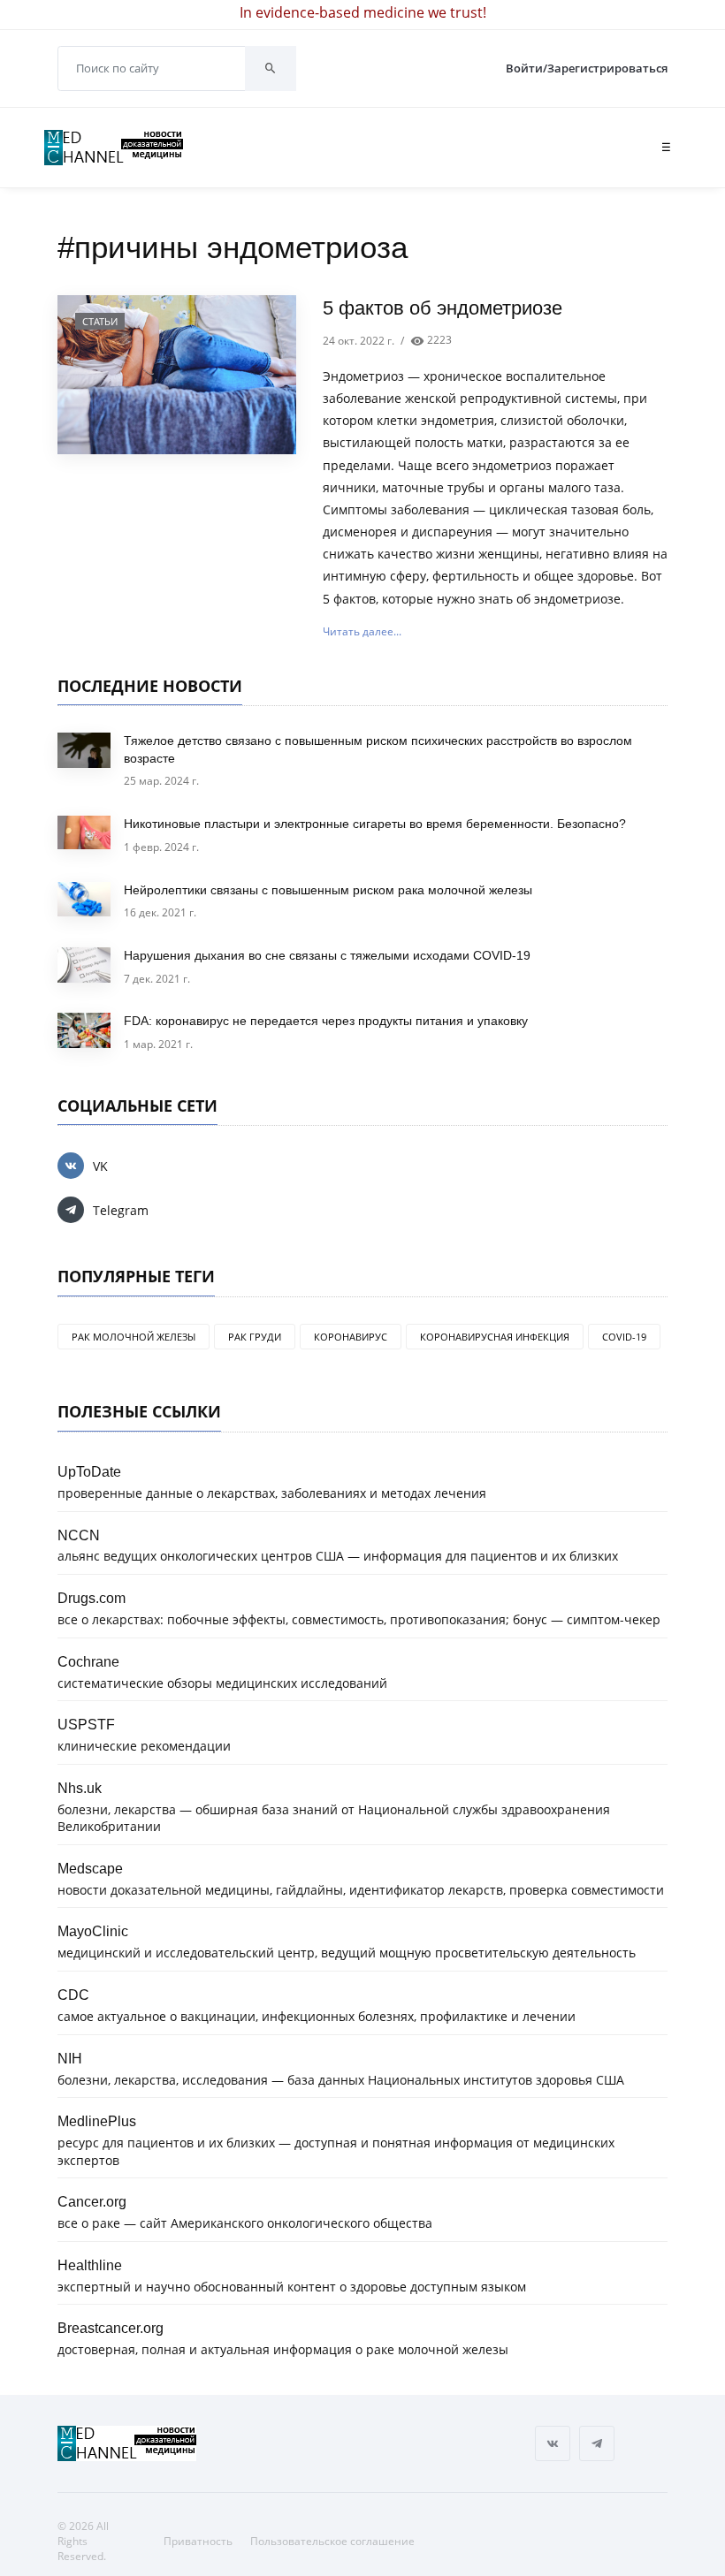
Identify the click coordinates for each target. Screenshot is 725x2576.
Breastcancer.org (111, 2328)
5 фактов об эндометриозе (443, 308)
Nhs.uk (80, 1788)
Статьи (100, 321)
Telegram (121, 1210)
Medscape (90, 1868)
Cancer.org (92, 2201)
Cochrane (88, 1661)
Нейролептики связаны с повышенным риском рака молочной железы (328, 890)
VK (100, 1166)
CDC (73, 1995)
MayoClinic (93, 1931)
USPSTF (86, 1724)
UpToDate (89, 1471)
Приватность (198, 2541)
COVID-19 (624, 1337)
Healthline (90, 2265)
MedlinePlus (97, 2121)
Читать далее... (362, 631)
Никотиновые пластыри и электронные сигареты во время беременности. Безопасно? (375, 824)
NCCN (79, 1535)
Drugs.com (92, 1598)
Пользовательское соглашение (332, 2541)
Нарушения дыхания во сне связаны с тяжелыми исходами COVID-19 (327, 955)
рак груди (255, 1337)
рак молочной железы (134, 1337)
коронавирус (351, 1337)
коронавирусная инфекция (495, 1337)
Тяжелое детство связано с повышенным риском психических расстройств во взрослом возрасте (378, 749)
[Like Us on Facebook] (553, 2443)
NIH (70, 2058)
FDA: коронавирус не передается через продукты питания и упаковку (326, 1021)
